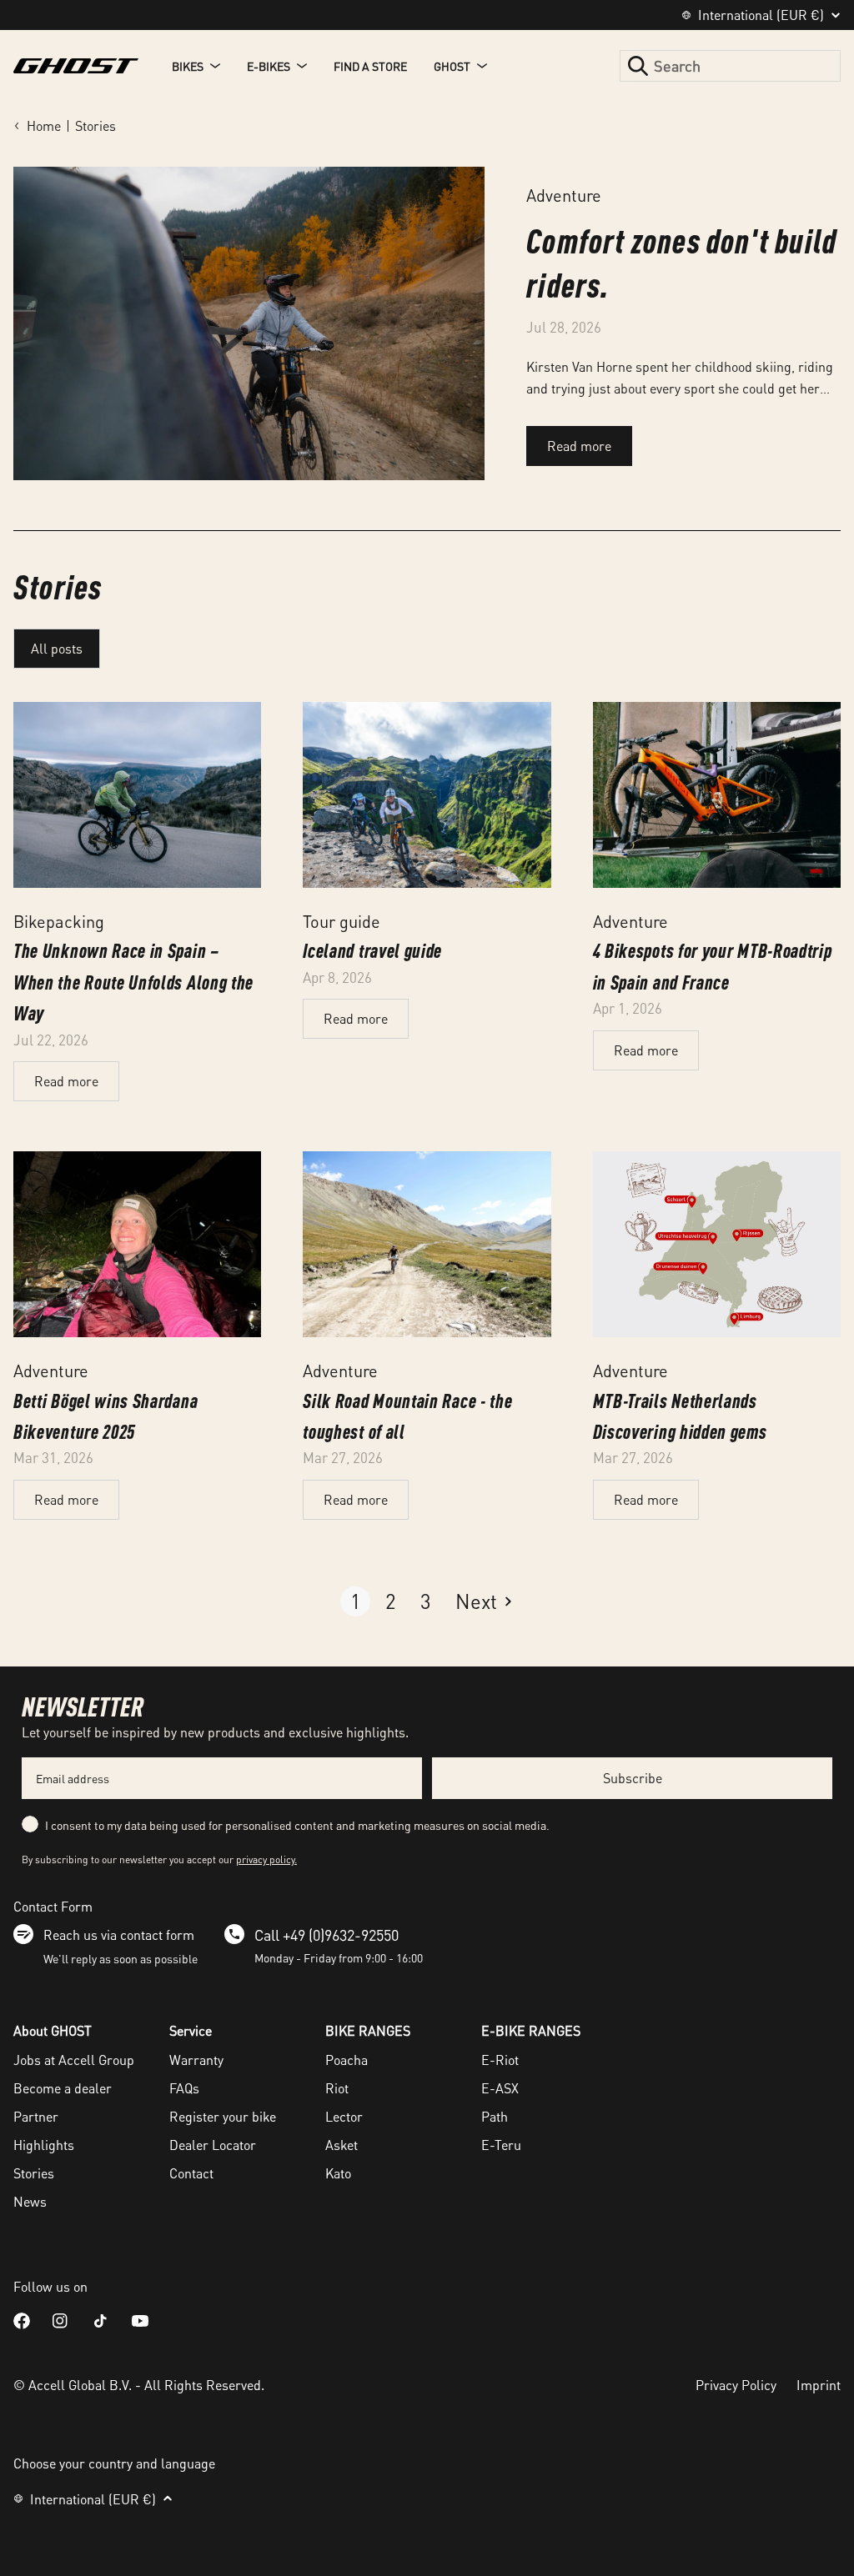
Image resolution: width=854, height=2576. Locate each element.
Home (44, 125)
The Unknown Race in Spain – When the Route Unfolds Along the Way (133, 981)
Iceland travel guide (372, 950)
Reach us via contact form (119, 1935)
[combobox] (730, 66)
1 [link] (356, 1601)
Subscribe (633, 1778)
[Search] (638, 66)
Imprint (819, 2385)
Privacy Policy (736, 2385)
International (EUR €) (761, 15)
